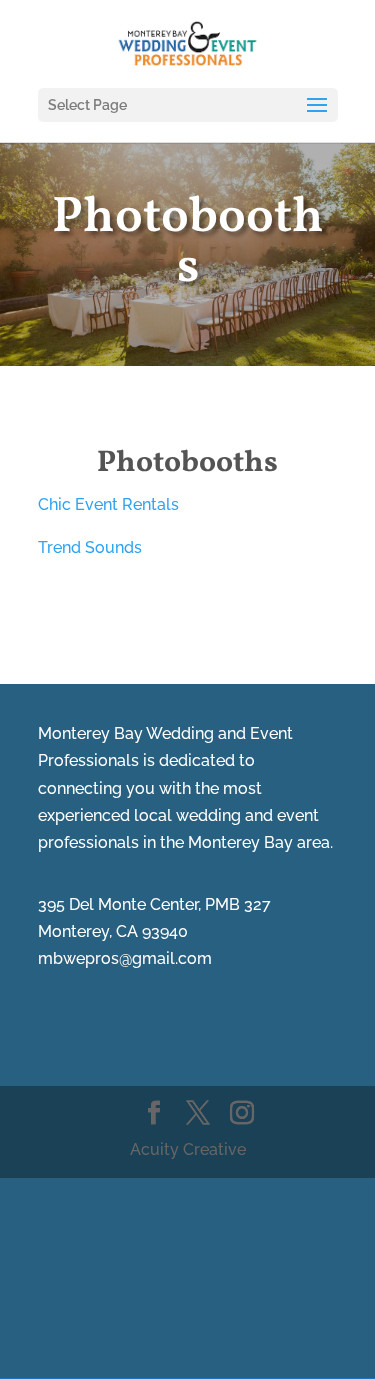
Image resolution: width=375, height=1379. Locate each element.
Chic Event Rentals (108, 504)
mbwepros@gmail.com (125, 958)
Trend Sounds (90, 547)
